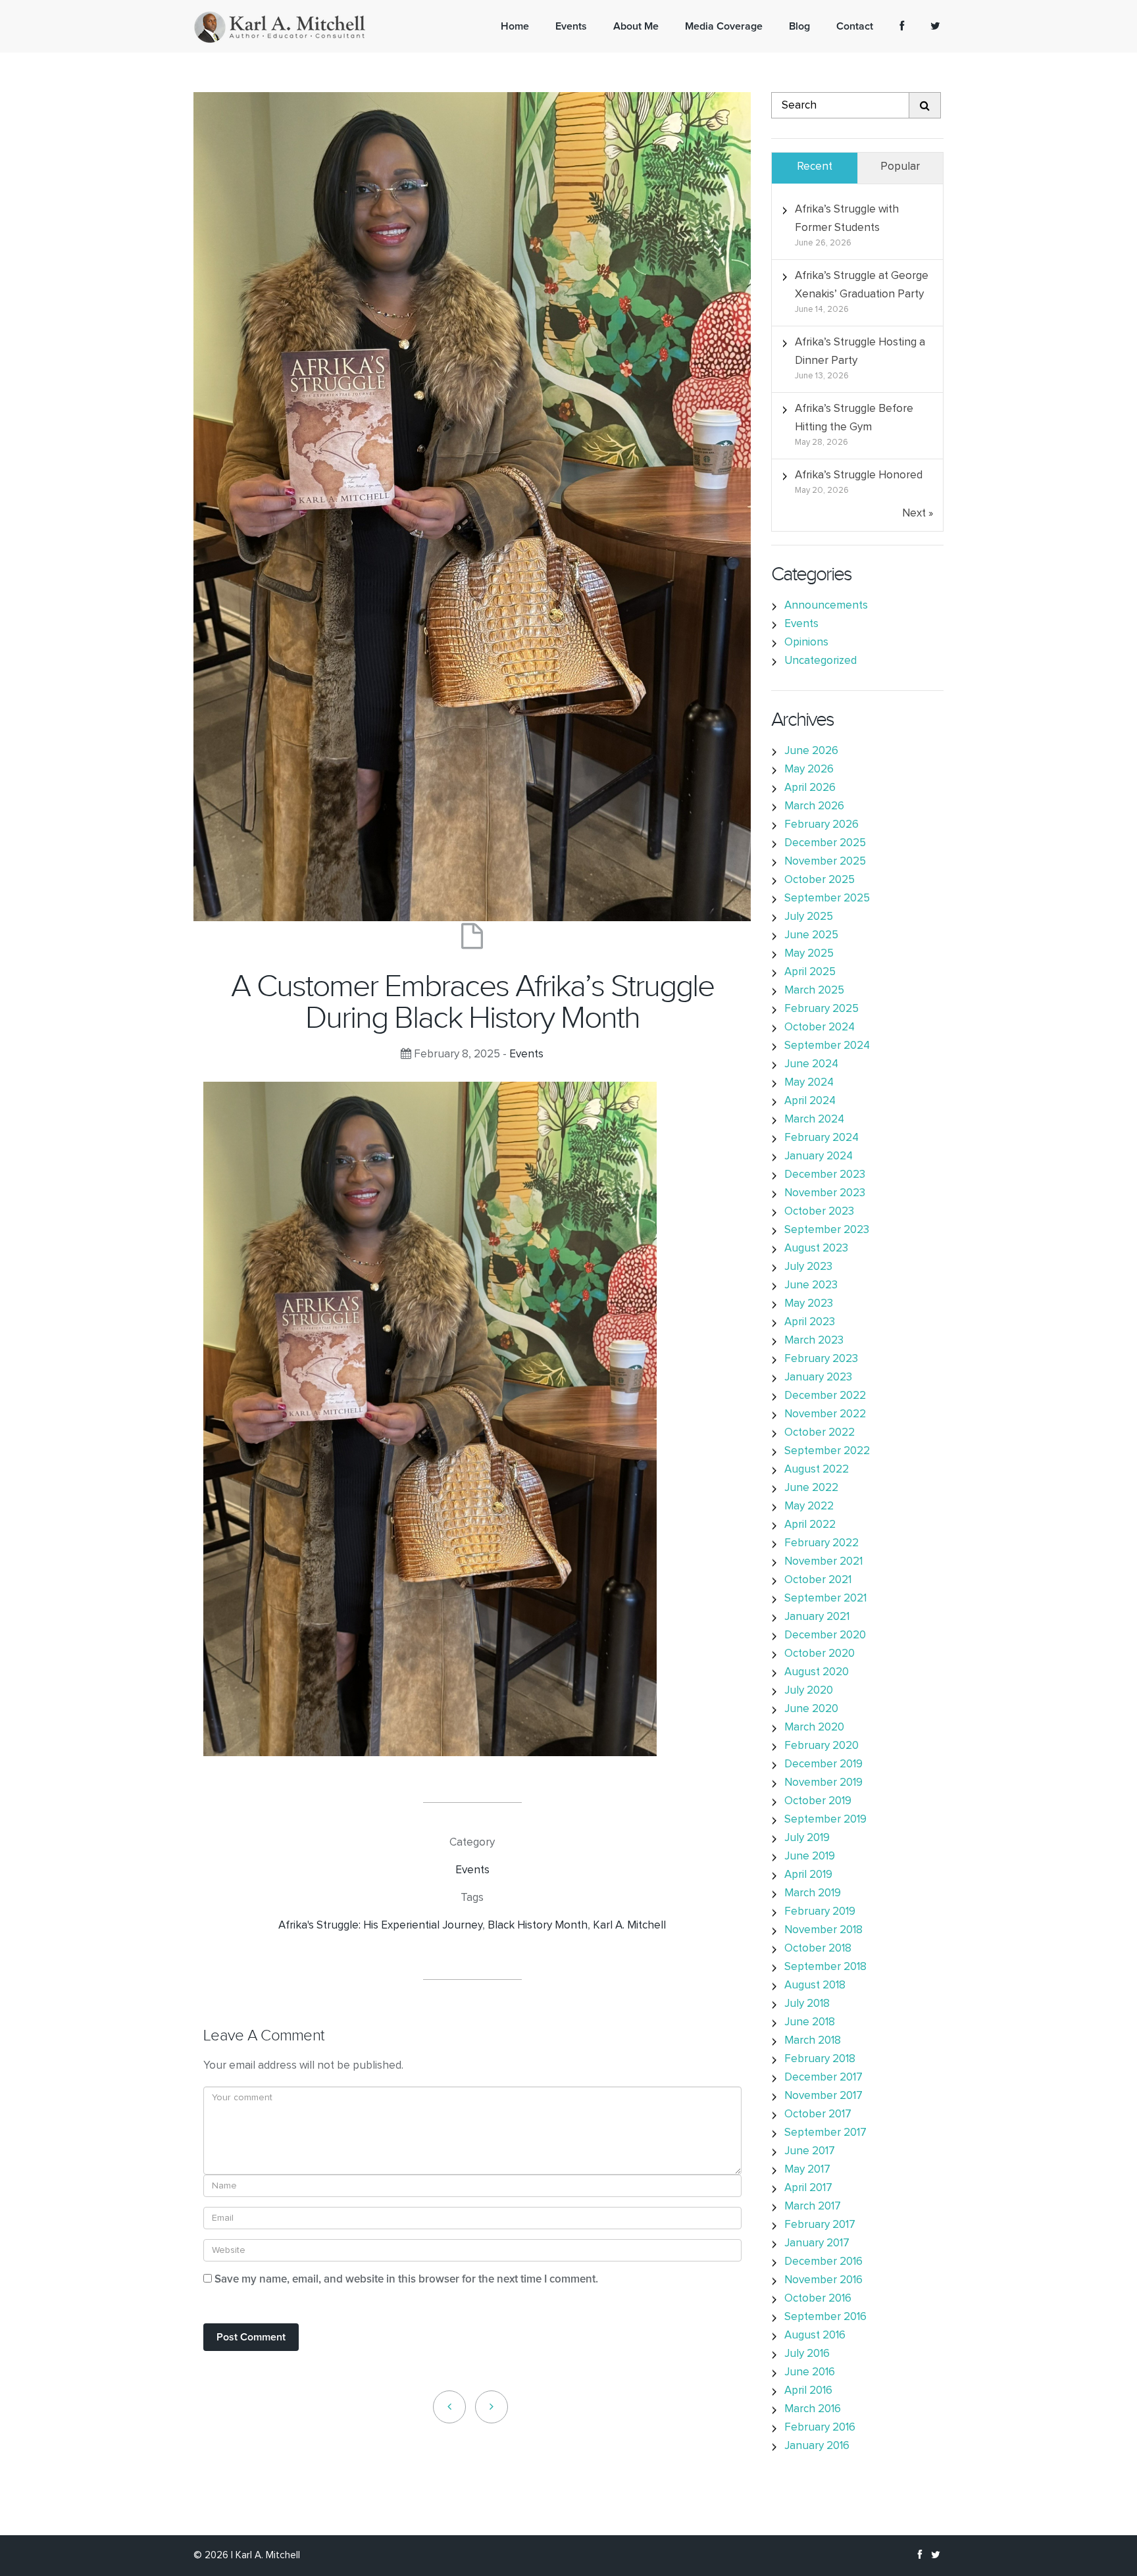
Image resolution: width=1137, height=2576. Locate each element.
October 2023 (819, 1212)
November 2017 (823, 2096)
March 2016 (813, 2409)
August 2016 (815, 2336)
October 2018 (818, 1949)
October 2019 (818, 1801)
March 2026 (814, 806)
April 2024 (810, 1101)
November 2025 (825, 862)
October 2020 (820, 1654)
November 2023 (825, 1193)
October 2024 (820, 1027)
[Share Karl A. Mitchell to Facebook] (902, 26)
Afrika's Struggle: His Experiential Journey (380, 1926)
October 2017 (818, 2114)
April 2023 (810, 1322)
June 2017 (810, 2151)
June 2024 (811, 1064)
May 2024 (809, 1083)
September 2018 (825, 1967)
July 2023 (808, 1267)
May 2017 (807, 2170)
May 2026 (809, 770)
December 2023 (825, 1175)
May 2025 (809, 954)
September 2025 (827, 898)
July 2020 (809, 1691)
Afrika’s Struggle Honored (859, 475)
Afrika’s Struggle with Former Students (847, 219)
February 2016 (820, 2428)
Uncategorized (821, 661)
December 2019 (823, 1764)
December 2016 (823, 2262)
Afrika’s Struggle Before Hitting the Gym (854, 418)
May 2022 (809, 1506)
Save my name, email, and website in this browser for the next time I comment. (406, 2280)
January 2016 (817, 2446)
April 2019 (808, 1875)
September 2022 (827, 1451)
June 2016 (810, 2372)
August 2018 (815, 1985)
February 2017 (820, 2225)
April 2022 (810, 1525)
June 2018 (810, 2022)
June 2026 (811, 751)
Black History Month (538, 1926)
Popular (900, 167)
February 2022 (821, 1543)
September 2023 (827, 1230)
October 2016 (818, 2299)
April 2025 (810, 972)
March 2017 (813, 2207)
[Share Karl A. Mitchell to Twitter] (935, 26)
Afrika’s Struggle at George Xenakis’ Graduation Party (862, 285)
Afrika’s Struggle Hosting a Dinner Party (860, 352)
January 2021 (817, 1617)
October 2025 (820, 880)
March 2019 (813, 1893)
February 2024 (821, 1138)
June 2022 (811, 1488)
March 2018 (813, 2041)
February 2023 (821, 1359)
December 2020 (825, 1635)
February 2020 (821, 1746)
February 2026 (821, 825)
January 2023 (818, 1377)
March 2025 (814, 991)
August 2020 (817, 1672)
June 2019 (810, 1856)
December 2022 (825, 1396)
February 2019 (820, 1912)
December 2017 (823, 2078)
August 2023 (816, 1249)
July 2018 (807, 2004)
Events (526, 1054)
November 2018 (823, 1930)
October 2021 (818, 1580)
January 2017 (817, 2243)
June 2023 (811, 1285)
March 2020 (814, 1728)
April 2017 (808, 2188)
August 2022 (817, 1470)
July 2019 (807, 1838)
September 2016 (825, 2317)
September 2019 (825, 1820)
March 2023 (814, 1341)
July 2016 (807, 2354)
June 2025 (811, 935)
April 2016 (808, 2391)
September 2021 (825, 1599)
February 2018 (820, 2059)
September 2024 (827, 1046)
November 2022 (825, 1414)
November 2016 (823, 2280)
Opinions (806, 643)
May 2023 (809, 1304)
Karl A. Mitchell (629, 1926)
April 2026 (810, 788)
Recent (815, 167)
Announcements (826, 606)
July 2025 (809, 917)
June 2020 (811, 1709)
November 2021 (823, 1562)
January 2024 (819, 1156)
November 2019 (823, 1783)
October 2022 (820, 1433)
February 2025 (821, 1009)
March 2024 (814, 1120)
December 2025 (825, 843)
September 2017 (825, 2133)
